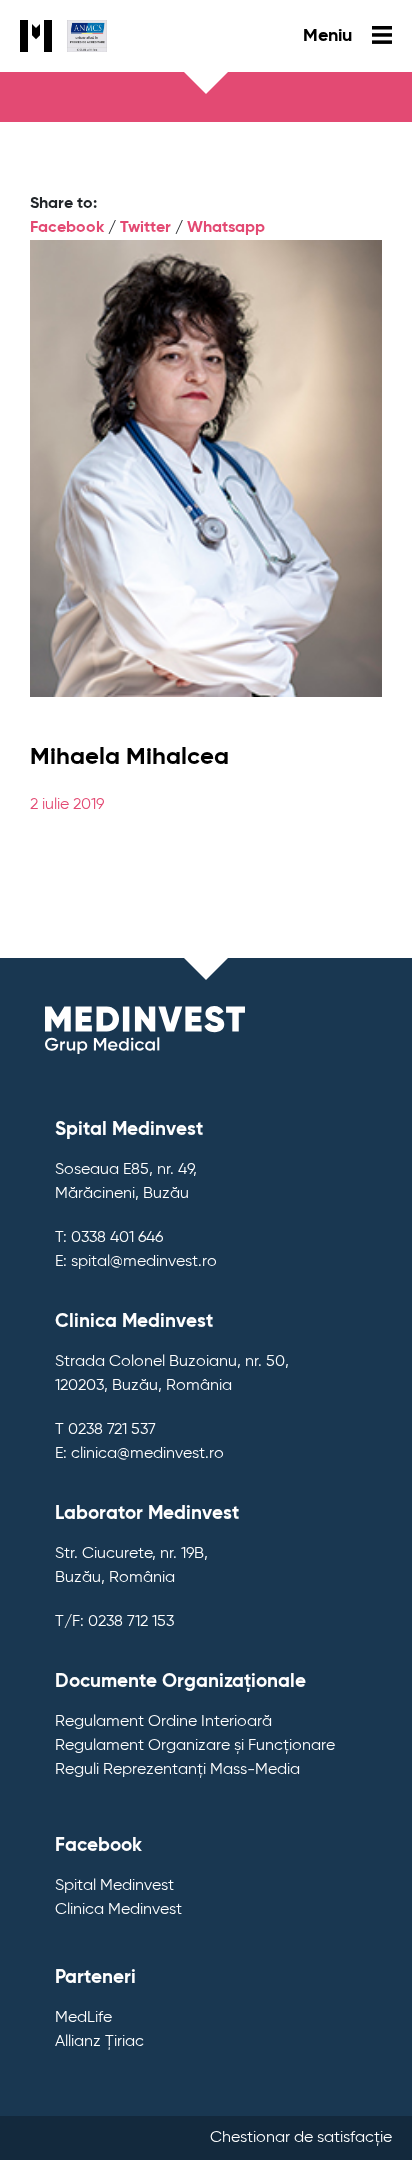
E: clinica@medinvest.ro (139, 1454)
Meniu (330, 36)
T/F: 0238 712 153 (114, 1622)
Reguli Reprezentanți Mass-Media (177, 1770)
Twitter (145, 228)
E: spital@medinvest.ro (136, 1262)
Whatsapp (226, 228)
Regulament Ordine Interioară (163, 1722)
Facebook (67, 228)
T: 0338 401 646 (109, 1238)
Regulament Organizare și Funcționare (195, 1746)
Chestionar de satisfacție (301, 2138)
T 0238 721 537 (105, 1430)
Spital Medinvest (114, 1886)
